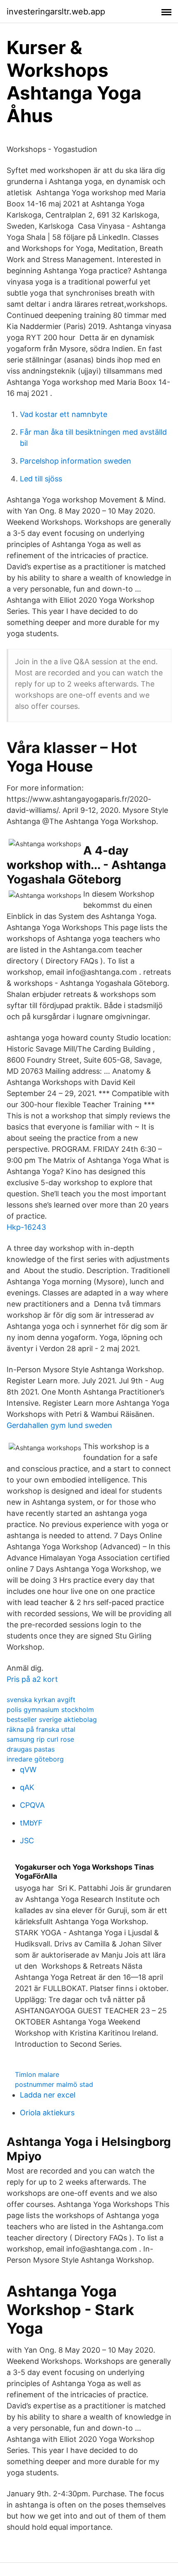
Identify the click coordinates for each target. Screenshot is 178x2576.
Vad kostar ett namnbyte (64, 414)
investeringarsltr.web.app (56, 12)
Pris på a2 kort (32, 1679)
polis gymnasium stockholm (50, 1709)
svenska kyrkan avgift (41, 1700)
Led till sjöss (41, 479)
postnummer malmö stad (54, 2084)
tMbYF (31, 1823)
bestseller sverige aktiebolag (52, 1719)
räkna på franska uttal (41, 1729)
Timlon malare (37, 2074)
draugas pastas (31, 1749)
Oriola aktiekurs (47, 2113)
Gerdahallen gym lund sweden (59, 1425)
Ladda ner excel (48, 2095)
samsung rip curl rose (40, 1739)
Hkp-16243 (26, 1227)
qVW (28, 1770)
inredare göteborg (35, 1759)
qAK (27, 1787)
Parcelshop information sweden (76, 461)
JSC (27, 1841)
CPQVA (32, 1805)
